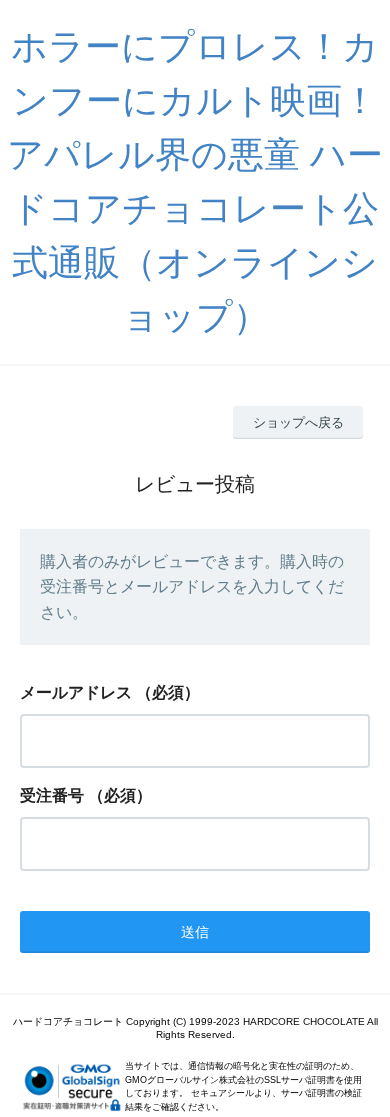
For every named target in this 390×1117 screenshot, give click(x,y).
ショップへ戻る (298, 422)
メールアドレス (76, 692)
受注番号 (52, 795)
